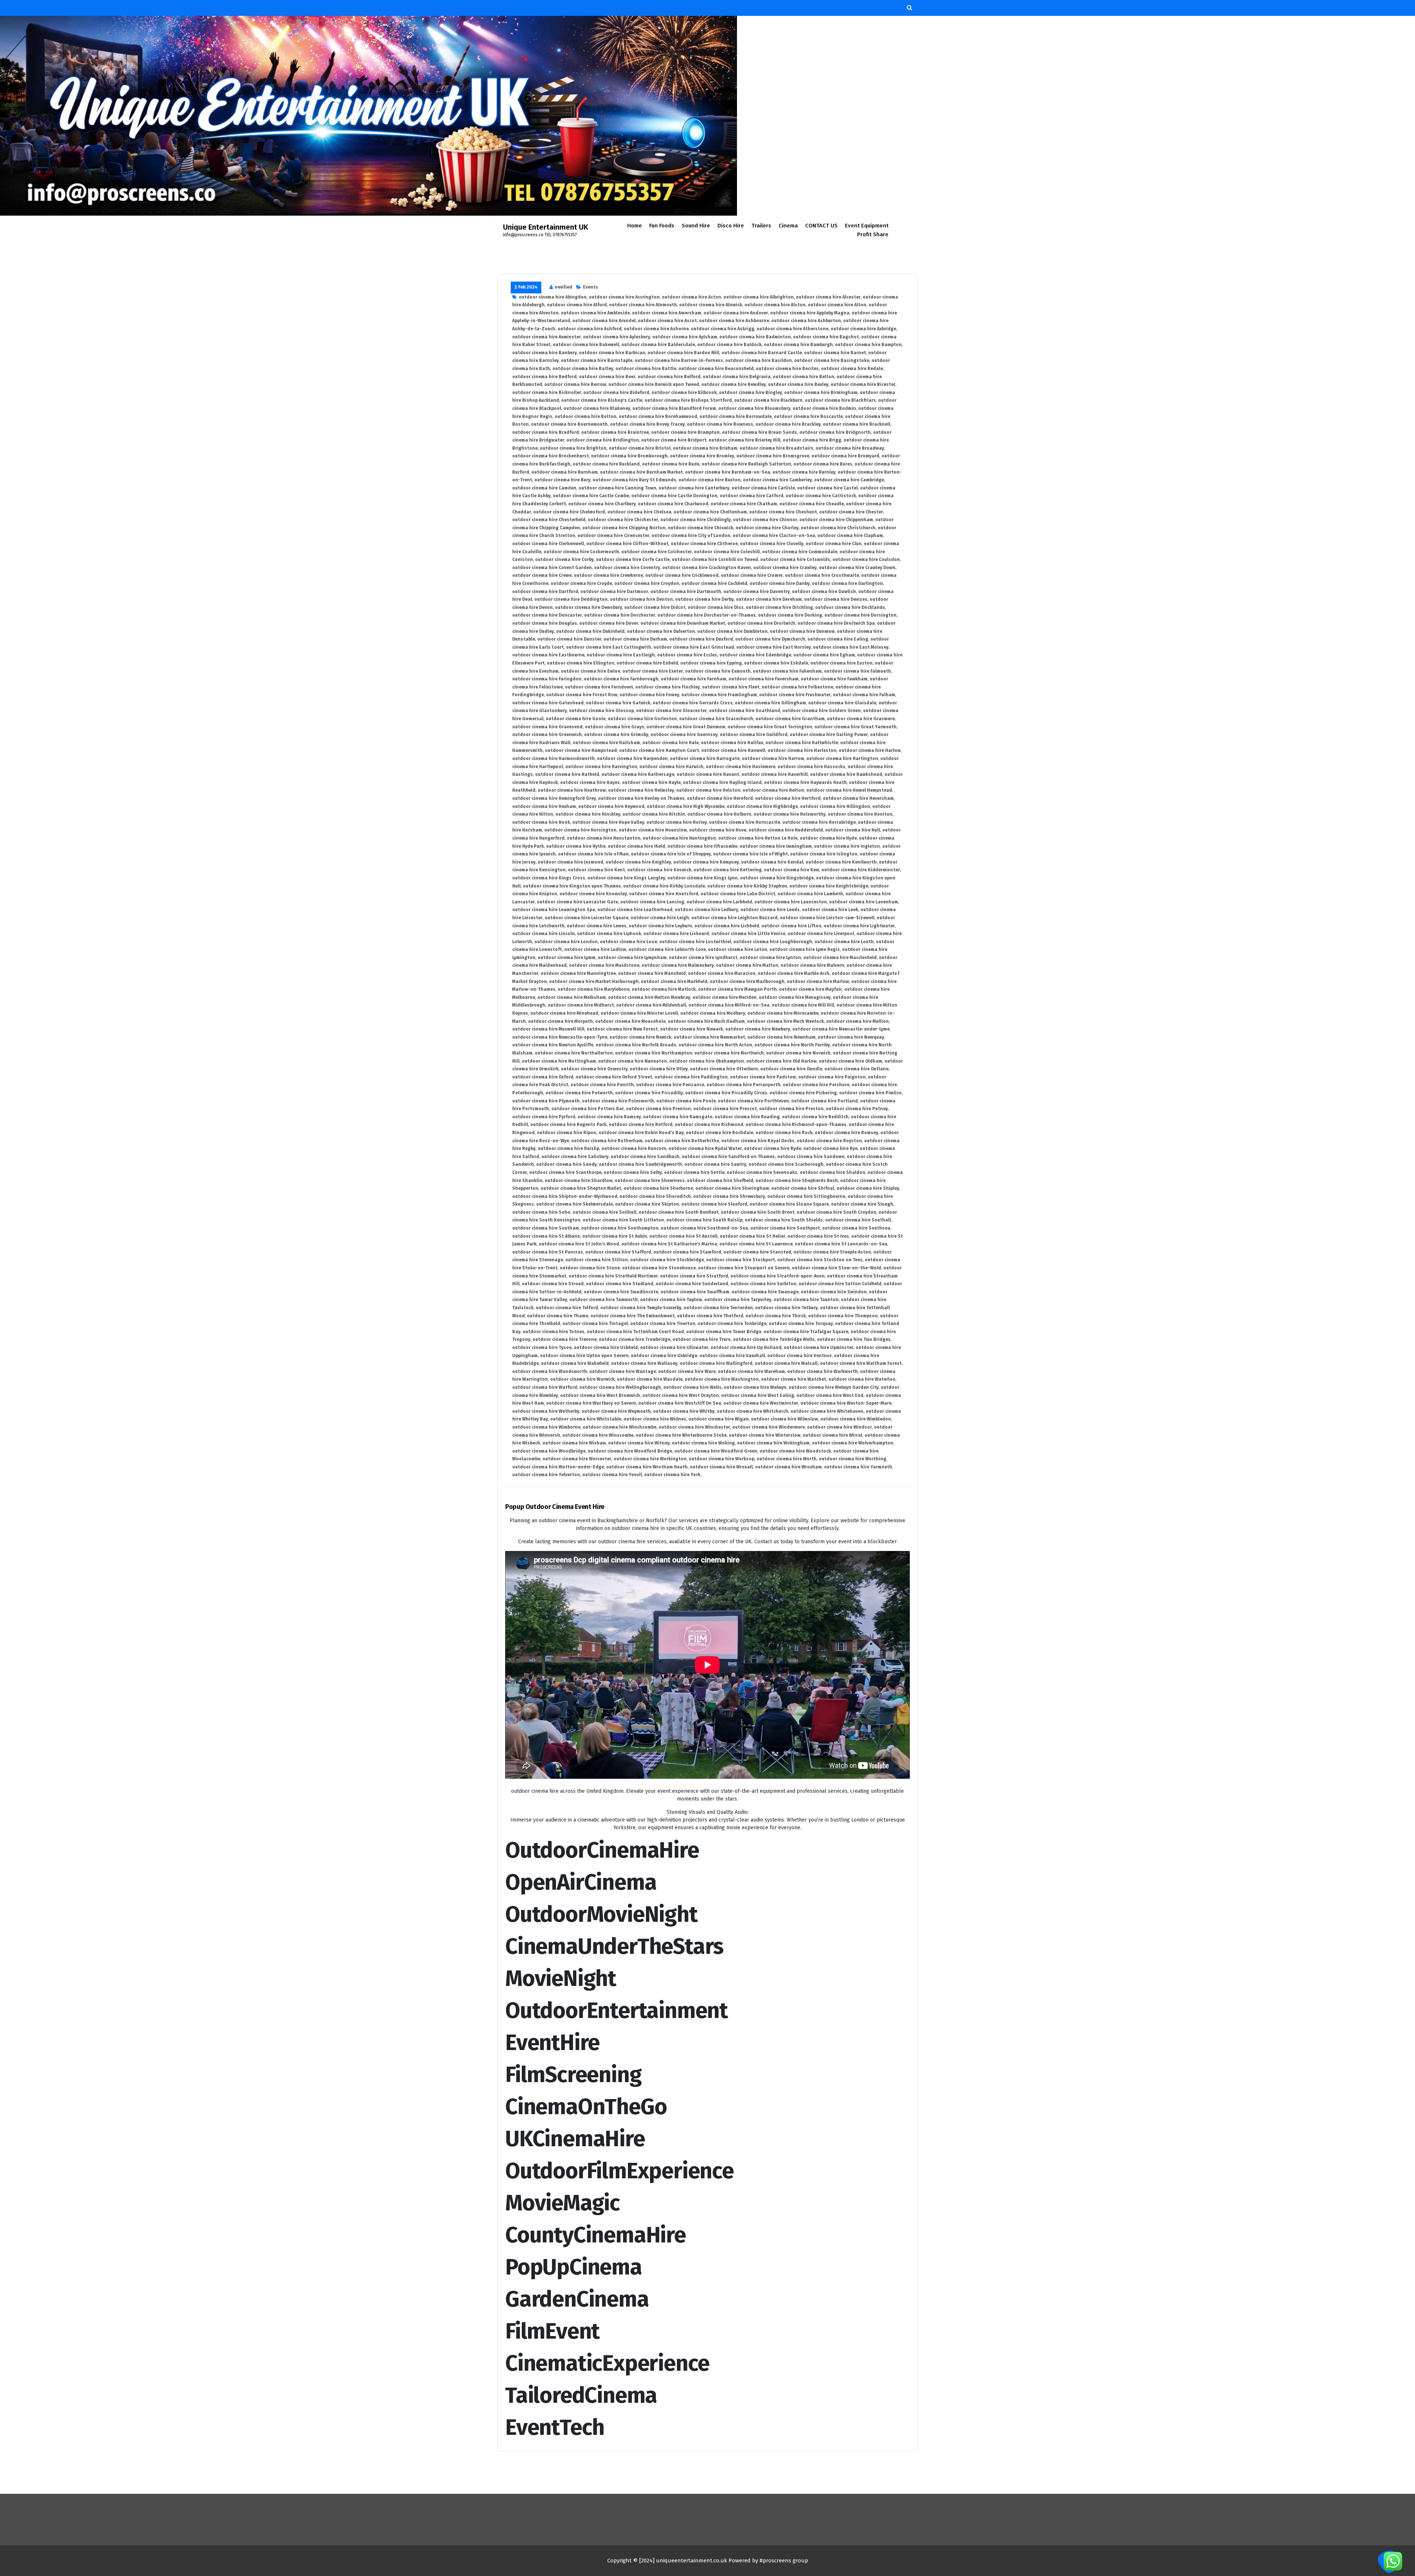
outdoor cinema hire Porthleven (753, 1101)
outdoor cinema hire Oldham (850, 1061)
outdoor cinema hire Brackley (788, 424)
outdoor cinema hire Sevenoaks (762, 1172)
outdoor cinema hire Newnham (781, 1037)
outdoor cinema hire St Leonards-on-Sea (841, 1244)
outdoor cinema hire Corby (564, 560)
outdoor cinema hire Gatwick (618, 703)
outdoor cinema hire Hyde (828, 838)
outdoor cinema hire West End (830, 1395)
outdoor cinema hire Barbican (612, 353)
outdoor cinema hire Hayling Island (722, 782)
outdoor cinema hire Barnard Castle (762, 353)
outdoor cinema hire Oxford (543, 1077)
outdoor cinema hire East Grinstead (694, 647)
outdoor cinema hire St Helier (752, 1236)
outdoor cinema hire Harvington (601, 767)
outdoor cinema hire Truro (702, 1339)
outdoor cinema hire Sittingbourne (806, 1196)
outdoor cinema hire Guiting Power (829, 735)
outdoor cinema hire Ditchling (779, 607)
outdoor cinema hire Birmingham (821, 393)
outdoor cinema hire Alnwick (711, 305)
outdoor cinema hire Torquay (801, 1324)
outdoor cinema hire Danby (780, 583)
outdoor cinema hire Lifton (791, 926)
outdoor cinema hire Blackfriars (840, 400)
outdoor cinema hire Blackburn (768, 400)
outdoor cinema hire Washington (722, 1379)
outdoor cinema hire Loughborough (773, 942)
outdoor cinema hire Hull (853, 830)
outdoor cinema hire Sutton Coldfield (840, 1284)
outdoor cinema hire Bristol (640, 448)
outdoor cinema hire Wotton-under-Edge (558, 1467)
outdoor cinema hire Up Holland (746, 1348)
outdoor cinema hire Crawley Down (857, 568)
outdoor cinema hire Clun (834, 544)
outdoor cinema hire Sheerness (650, 1181)
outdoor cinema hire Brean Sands (759, 432)
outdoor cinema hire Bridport (674, 440)
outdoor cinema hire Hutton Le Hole (758, 838)
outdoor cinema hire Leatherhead (635, 910)
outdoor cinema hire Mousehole (630, 1021)
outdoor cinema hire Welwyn (755, 1387)
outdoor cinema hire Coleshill (727, 552)
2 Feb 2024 (526, 287)
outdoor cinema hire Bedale (852, 369)
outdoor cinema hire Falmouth (857, 671)
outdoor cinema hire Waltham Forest (861, 1363)
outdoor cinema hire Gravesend (547, 727)
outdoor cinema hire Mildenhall (651, 1005)
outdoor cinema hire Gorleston (642, 719)
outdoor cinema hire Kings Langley (626, 878)
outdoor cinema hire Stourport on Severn (744, 1268)
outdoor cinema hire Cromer (752, 575)
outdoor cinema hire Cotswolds (795, 560)
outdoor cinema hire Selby (633, 1172)
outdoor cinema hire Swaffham (695, 1292)
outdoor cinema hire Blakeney (597, 408)
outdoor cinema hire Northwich (729, 1053)
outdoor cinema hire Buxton (710, 480)
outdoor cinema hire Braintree (615, 432)
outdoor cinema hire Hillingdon (835, 806)
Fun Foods (662, 226)
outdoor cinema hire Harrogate (705, 759)
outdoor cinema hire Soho (541, 1212)
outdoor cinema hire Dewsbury (588, 607)
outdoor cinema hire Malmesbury (678, 965)
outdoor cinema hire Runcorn (634, 1148)
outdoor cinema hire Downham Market (683, 623)
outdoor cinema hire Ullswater (674, 1348)
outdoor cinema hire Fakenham (787, 671)
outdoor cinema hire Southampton (620, 1228)
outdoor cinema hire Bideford (616, 393)
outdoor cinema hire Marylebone (593, 989)
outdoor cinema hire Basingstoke (832, 360)
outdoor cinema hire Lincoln (544, 934)
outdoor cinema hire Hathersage (638, 774)
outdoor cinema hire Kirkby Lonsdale (664, 886)
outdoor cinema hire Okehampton (707, 1061)
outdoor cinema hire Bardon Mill (683, 353)
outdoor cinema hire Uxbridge (664, 1356)
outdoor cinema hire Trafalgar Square (806, 1332)
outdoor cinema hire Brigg (812, 440)
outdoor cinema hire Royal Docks (758, 1141)
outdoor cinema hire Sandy (566, 1164)
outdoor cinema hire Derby (704, 599)
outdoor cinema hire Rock (784, 1133)
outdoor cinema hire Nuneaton (633, 1061)
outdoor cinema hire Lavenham (864, 902)
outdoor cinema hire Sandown (811, 1157)
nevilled (563, 287)
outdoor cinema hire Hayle (651, 782)
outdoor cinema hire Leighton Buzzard (734, 918)
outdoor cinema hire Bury (562, 480)
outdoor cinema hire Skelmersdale (574, 1204)
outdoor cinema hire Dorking (790, 615)
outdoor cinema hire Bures (823, 464)
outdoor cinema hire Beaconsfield (716, 369)
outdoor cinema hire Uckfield (606, 1348)
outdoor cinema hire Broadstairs (776, 448)
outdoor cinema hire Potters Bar (588, 1109)
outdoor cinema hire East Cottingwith (609, 647)
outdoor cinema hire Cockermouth (581, 552)
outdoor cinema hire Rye (830, 1148)
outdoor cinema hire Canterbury (694, 488)
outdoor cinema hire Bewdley (733, 384)
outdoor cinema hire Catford (752, 496)
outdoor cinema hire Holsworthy (789, 814)
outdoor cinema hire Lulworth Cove (667, 949)
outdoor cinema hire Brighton (573, 448)
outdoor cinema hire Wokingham (773, 1443)
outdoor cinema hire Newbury (758, 1029)
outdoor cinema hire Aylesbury (616, 337)
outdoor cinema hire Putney (857, 1109)
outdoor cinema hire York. (673, 1475)
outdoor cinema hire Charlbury (602, 504)
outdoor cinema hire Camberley (777, 480)
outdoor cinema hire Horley (677, 822)
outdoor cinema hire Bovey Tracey (647, 424)
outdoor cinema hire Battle (646, 369)
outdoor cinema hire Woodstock (795, 1451)
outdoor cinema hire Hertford (788, 798)
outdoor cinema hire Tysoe (542, 1348)
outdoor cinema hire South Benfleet (679, 1212)
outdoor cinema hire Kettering (728, 870)
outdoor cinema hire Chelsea (639, 512)
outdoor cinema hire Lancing (652, 902)
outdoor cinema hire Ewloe (591, 671)
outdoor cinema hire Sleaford (714, 1204)
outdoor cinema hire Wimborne (546, 1427)
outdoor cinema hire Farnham (693, 679)
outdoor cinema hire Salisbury (575, 1157)
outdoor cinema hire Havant (708, 774)
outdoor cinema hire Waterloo (862, 1379)
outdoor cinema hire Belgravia (737, 377)
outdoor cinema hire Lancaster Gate (577, 902)
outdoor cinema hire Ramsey (609, 1117)
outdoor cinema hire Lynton (770, 958)
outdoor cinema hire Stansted (757, 1252)
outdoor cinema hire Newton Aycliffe (553, 1045)
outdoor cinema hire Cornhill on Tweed (715, 560)
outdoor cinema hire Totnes (553, 1332)
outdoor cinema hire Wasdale (650, 1379)
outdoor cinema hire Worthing (853, 1459)
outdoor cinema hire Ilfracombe (702, 846)
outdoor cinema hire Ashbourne (734, 321)
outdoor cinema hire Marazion (722, 973)
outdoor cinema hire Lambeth (810, 894)
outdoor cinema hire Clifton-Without (627, 544)
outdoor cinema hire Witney (639, 1443)
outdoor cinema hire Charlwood (673, 504)
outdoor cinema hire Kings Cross (549, 878)
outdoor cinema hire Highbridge (762, 806)
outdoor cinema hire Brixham (705, 448)
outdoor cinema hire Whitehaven (827, 1411)
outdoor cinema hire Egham (824, 655)
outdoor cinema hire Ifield (636, 846)
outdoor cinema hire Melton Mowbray (649, 997)
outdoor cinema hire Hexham (544, 806)
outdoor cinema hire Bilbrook (684, 393)
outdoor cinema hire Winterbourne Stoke (681, 1435)
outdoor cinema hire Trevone (565, 1339)
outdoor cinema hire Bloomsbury (754, 408)
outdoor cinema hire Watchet (794, 1379)
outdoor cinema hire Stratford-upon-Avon (778, 1276)
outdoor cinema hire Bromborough (629, 456)
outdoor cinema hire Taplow (671, 1300)
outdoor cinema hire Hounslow (653, 830)
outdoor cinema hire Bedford (544, 377)
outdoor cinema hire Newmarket (709, 1037)
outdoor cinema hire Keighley (638, 862)
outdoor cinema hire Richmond (709, 1125)
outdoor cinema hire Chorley (767, 528)
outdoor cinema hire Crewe (542, 575)
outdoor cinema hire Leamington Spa (554, 910)
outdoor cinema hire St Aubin (615, 1236)
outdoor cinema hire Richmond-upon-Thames (796, 1125)
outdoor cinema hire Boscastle (808, 416)
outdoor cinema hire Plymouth (546, 1101)
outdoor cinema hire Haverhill (775, 774)
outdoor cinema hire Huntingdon (679, 838)
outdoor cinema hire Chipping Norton (624, 528)
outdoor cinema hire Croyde (581, 583)
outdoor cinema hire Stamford (687, 1252)
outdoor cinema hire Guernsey (684, 735)
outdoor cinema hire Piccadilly (649, 1093)
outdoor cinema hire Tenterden (718, 1308)
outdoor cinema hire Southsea (856, 1228)
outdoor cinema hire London (566, 942)
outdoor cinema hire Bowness (720, 424)
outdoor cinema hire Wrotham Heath (647, 1467)
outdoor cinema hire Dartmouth (686, 592)
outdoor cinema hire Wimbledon (856, 1419)
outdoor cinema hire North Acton (715, 1045)
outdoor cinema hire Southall (858, 1220)
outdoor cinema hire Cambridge (849, 480)
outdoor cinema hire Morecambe (783, 1013)
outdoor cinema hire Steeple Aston (832, 1252)
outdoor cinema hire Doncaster (547, 615)
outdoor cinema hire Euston (841, 663)
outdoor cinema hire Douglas (545, 623)
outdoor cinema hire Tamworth (604, 1300)
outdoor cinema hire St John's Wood (579, 1244)
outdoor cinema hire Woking (703, 1443)
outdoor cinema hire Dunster (569, 639)
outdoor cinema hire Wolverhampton (853, 1443)
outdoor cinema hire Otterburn (724, 1069)
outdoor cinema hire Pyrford (544, 1117)
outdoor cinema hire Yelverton (546, 1475)
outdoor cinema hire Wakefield (575, 1363)
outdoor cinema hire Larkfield (719, 902)
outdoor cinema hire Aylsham (685, 337)
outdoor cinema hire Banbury (544, 353)
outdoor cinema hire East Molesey (851, 647)
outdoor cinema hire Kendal (772, 862)
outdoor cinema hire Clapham (850, 536)
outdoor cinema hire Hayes (590, 782)
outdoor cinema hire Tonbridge (732, 1324)
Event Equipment (867, 226)
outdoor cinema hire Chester (851, 512)
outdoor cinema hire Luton (738, 949)
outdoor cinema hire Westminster (761, 1403)
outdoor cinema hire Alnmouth (643, 305)
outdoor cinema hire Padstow (763, 1077)
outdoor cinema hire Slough (862, 1204)
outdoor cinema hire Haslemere (740, 767)
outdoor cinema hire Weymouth (616, 1411)
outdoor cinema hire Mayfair (810, 989)
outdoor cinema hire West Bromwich (600, 1395)
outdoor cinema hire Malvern (812, 965)
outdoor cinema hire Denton (641, 599)
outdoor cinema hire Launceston (791, 902)
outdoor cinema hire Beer (607, 377)
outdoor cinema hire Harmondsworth (553, 759)
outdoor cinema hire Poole (686, 1101)
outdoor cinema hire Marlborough (747, 982)
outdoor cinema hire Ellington (581, 663)
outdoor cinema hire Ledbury (706, 910)
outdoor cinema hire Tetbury (786, 1308)
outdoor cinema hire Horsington (580, 830)
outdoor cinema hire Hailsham (606, 743)
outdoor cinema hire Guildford (754, 735)
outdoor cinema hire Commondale (800, 552)
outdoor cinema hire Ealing (838, 639)
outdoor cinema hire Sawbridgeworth (640, 1164)
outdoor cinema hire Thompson (843, 1316)
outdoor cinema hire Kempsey (706, 862)
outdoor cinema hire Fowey (649, 695)
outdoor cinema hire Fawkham (834, 679)
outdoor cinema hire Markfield (674, 982)
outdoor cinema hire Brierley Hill (745, 440)
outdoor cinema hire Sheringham (732, 1188)
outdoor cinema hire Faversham (764, 679)
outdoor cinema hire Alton (837, 305)
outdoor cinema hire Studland (620, 1284)
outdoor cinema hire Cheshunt (783, 512)
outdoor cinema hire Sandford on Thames (728, 1157)
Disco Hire (731, 226)
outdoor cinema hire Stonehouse (659, 1268)
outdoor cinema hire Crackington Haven (707, 568)
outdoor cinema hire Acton (691, 297)
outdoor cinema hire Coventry (627, 568)
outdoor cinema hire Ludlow (595, 949)
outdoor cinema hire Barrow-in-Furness (679, 360)
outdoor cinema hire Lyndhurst (703, 958)
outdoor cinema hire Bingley (750, 393)
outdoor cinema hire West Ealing (758, 1395)
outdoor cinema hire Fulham (864, 695)
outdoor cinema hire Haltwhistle (802, 743)
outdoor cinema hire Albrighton (759, 297)
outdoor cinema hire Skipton (647, 1204)
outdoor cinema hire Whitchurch (752, 1411)
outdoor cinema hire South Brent (758, 1212)
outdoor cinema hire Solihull (605, 1212)
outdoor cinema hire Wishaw (574, 1443)
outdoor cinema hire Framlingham (719, 695)
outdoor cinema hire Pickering (803, 1093)
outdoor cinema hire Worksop (722, 1459)
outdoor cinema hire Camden (544, 488)
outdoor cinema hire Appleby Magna (810, 313)
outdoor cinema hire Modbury (713, 1013)
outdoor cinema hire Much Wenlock (785, 1021)
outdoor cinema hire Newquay (851, 1037)
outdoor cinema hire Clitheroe (704, 544)
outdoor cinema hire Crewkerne (608, 575)
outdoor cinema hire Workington (650, 1459)
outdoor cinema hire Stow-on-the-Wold (836, 1268)
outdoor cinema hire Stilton (597, 1260)
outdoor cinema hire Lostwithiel (695, 942)
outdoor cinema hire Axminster (546, 337)
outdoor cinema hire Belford (669, 377)
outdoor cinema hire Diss (716, 607)
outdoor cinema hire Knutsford (664, 894)
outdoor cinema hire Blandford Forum (674, 408)
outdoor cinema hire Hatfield (567, 774)
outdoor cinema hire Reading (747, 1117)
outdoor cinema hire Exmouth (718, 671)
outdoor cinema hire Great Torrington (770, 727)
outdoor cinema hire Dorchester (620, 615)
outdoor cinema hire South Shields (784, 1220)
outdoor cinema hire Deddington (571, 599)
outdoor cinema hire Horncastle (745, 822)
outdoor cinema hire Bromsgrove (773, 456)
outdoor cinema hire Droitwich (761, 623)
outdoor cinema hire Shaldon (832, 1172)
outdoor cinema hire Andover (736, 313)
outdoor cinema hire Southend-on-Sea (704, 1228)
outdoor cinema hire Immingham (776, 846)
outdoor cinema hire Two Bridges (854, 1339)
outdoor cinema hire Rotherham (607, 1141)
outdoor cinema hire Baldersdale (658, 345)
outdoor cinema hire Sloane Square (789, 1204)
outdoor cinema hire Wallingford (716, 1363)
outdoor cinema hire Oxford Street (614, 1077)
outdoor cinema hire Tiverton (663, 1324)
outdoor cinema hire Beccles (787, 369)
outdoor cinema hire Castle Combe (591, 496)
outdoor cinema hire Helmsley (641, 790)
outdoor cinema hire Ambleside (595, 313)
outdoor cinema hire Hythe (576, 846)
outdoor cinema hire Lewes (597, 926)
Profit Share (873, 234)
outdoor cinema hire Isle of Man (593, 854)
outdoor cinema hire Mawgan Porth (737, 989)
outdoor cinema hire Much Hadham (706, 1021)
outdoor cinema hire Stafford (618, 1252)
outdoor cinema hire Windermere (768, 1427)
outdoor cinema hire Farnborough (621, 679)
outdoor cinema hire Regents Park (568, 1125)
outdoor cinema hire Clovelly (772, 544)
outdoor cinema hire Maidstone (604, 965)
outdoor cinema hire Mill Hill (803, 1005)
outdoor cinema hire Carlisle (763, 488)
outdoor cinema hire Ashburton (806, 321)
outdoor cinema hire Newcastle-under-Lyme (841, 1029)
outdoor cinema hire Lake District (738, 894)
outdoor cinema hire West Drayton (681, 1395)
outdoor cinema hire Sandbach (645, 1157)
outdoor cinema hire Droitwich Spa (836, 623)
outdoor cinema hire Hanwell (733, 750)
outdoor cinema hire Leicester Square (586, 918)
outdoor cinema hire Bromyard (845, 456)
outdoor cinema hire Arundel (604, 321)
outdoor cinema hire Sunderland (692, 1284)
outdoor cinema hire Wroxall (721, 1467)
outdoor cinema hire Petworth (579, 1093)
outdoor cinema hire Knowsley (593, 894)
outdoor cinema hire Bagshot (826, 337)
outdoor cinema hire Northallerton (574, 1053)
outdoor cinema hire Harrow (773, 759)
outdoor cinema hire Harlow (870, 750)
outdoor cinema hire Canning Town (617, 488)
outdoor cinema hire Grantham (790, 719)
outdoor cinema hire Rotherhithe (682, 1141)
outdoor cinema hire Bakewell (586, 345)
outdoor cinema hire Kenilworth (841, 862)
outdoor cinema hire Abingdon (553, 297)
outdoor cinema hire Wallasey (644, 1363)
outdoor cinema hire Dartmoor (614, 592)
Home (635, 226)
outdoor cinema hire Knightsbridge (829, 886)
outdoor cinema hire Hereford (720, 798)
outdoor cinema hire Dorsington (860, 615)
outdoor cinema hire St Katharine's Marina (669, 1244)
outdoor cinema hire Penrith (602, 1085)
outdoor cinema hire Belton (803, 377)
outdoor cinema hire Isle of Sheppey (671, 854)
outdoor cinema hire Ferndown (599, 687)
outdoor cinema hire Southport (785, 1228)
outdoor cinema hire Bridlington (603, 440)
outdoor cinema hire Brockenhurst (551, 456)
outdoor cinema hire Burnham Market (641, 472)
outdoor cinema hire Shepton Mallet (581, 1188)
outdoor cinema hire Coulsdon (866, 560)
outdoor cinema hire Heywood (611, 806)
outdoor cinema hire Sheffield (720, 1181)
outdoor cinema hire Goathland (745, 711)
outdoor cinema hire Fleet (731, 687)
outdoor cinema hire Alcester (828, 297)
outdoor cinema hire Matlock (664, 989)
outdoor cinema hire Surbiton (763, 1284)
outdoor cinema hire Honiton (860, 814)
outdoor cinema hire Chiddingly (696, 520)
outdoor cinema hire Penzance (670, 1085)
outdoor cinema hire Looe (628, 942)
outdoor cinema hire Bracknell (857, 424)
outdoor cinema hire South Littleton (623, 1220)
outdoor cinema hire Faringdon (547, 679)
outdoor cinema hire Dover (609, 623)
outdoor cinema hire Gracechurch (716, 719)
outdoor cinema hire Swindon (834, 1292)
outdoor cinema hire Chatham (744, 504)
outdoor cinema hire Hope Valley (608, 822)
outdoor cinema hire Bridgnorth (835, 432)
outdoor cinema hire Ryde (773, 1148)
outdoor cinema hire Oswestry (594, 1069)
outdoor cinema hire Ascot (667, 321)
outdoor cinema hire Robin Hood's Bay (641, 1133)
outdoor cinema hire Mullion (857, 1021)
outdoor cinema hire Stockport (740, 1260)
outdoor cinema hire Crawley (785, 568)
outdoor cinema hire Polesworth (618, 1101)
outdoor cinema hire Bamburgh (798, 345)
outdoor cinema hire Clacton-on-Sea (774, 536)
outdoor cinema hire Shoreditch (655, 1196)
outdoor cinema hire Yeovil (612, 1475)
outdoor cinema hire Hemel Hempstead (849, 790)
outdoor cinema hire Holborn (719, 814)
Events (591, 287)
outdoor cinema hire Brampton (685, 432)
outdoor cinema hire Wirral (832, 1435)
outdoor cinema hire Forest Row (582, 695)
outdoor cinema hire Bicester (863, 384)
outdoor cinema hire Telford (567, 1308)
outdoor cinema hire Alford (577, 305)
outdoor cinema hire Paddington (691, 1077)
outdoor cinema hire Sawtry (715, 1164)
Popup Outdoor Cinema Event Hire (555, 1507)
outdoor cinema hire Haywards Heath (805, 782)
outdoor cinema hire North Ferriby (792, 1045)
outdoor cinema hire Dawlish (824, 592)
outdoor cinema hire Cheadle (812, 504)
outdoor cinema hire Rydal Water (705, 1148)
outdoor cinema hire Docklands (850, 607)
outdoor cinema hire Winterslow (765, 1435)
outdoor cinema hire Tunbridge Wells (774, 1339)
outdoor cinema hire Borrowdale (736, 416)
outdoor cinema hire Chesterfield (549, 520)
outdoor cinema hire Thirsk (776, 1316)
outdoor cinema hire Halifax (732, 743)
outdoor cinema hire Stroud (553, 1284)
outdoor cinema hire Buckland (606, 464)
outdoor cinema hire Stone (590, 1268)
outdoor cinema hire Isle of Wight (750, 854)
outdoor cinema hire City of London (691, 536)
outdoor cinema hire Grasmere (861, 719)
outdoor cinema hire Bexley (798, 384)
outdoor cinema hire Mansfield (652, 973)
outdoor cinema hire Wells (692, 1387)
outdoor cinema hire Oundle (791, 1069)
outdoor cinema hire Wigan (719, 1419)
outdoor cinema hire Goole (576, 719)
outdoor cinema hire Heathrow (572, 790)
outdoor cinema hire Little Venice (748, 934)
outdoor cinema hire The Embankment (633, 1316)
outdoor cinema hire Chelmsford (569, 512)
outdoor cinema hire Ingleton (847, 846)
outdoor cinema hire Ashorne (656, 329)
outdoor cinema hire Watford (545, 1387)
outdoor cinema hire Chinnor (765, 520)
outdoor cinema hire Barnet (835, 353)
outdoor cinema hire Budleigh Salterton (746, 464)
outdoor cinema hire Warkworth (822, 1371)
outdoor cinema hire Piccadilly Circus (726, 1093)
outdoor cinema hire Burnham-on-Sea (728, 472)
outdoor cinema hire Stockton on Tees (820, 1260)
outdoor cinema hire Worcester (577, 1459)
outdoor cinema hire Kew (792, 870)
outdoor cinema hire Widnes (655, 1419)
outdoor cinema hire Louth (844, 942)
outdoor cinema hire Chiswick (700, 528)
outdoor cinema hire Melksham (572, 997)
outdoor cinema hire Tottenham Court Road (635, 1332)
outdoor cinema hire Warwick (582, 1379)
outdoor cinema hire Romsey (846, 1133)
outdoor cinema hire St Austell (683, 1236)
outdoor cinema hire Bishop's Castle (602, 400)
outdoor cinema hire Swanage (765, 1292)
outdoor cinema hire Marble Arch (794, 973)
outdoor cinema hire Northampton (654, 1053)
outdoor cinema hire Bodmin (824, 408)
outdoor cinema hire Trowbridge (635, 1339)
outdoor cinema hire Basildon (759, 360)
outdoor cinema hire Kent (596, 870)
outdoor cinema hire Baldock (729, 345)
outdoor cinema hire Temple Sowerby (641, 1308)
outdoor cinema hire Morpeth (560, 1021)
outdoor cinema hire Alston (775, 305)
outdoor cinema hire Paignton (832, 1077)
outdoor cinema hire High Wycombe (686, 806)
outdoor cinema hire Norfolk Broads (636, 1045)
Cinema (788, 226)
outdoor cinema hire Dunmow (802, 631)
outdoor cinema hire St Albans (546, 1236)
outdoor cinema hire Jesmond (570, 862)
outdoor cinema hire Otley (659, 1069)
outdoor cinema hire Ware (687, 1371)
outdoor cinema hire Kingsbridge (777, 878)
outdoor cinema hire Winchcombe (619, 1427)
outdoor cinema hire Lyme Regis (805, 949)
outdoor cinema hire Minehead (564, 1013)
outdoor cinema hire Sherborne (658, 1188)
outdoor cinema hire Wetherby (546, 1411)
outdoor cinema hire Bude (671, 464)
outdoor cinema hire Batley (583, 369)
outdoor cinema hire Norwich (798, 1053)
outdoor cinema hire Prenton (658, 1109)
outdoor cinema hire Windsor (839, 1427)
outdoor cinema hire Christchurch (838, 528)
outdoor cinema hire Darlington (847, 583)
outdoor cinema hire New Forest (622, 1029)
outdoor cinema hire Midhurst (581, 1005)
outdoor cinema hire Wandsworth (550, 1371)
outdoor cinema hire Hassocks (811, 767)
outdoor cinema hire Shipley (868, 1188)
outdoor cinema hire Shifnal (803, 1188)
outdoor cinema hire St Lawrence (756, 1244)
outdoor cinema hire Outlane (856, 1069)
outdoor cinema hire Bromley (702, 456)
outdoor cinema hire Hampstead (581, 750)
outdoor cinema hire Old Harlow (781, 1061)
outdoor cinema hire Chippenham (836, 520)
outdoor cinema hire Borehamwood (658, 416)
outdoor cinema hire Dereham (769, 599)
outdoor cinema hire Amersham (667, 313)
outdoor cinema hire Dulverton (661, 631)
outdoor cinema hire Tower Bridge (724, 1332)
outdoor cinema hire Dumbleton (732, 631)
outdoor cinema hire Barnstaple (597, 360)
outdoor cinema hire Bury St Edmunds (634, 480)
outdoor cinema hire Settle (694, 1172)
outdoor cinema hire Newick (640, 1037)
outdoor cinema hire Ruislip (568, 1148)
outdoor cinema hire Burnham (565, 472)
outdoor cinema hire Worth (787, 1459)
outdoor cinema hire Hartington (842, 759)
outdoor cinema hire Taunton (806, 1300)
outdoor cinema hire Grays (614, 727)
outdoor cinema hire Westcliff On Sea (680, 1403)
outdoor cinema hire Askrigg (723, 329)
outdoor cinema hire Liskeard (676, 934)
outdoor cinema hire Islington (824, 854)
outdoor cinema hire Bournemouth (569, 424)
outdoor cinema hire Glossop (601, 711)
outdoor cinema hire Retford (641, 1125)
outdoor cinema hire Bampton (868, 345)
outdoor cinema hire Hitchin (654, 814)
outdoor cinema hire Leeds (770, 910)
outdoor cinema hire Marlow (818, 982)
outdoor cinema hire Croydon (647, 583)
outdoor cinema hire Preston (791, 1109)
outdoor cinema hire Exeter (653, 671)
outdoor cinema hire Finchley (668, 687)
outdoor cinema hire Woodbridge (549, 1451)
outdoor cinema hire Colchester (656, 552)
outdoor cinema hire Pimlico (870, 1093)
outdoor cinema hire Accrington (624, 297)
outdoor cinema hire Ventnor (799, 1356)
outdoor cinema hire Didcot (655, 607)
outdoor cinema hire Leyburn (660, 926)
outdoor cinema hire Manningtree (578, 973)
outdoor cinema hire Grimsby (616, 735)
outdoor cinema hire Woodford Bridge (630, 1451)
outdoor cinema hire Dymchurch (770, 639)
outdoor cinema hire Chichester (623, 520)
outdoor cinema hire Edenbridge (755, 655)
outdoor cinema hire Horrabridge (819, 822)
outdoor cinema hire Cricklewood (682, 575)
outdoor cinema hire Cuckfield (714, 583)
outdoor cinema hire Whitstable (586, 1419)
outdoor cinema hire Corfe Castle (633, 560)
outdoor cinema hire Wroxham (788, 1467)
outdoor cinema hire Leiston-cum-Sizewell (827, 918)
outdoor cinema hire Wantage (623, 1371)
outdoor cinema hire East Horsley (773, 647)
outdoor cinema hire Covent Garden (552, 568)
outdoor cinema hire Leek (830, 910)
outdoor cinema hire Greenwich (547, 735)
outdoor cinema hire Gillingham (770, 703)
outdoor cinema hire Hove (718, 830)
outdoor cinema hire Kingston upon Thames (572, 886)
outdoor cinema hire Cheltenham (710, 512)
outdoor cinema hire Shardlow (579, 1181)
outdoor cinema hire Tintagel (595, 1324)
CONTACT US (821, 226)
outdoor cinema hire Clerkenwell (548, 544)
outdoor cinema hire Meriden (724, 997)
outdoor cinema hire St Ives (818, 1236)
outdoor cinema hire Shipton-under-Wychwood (565, 1196)
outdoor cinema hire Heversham (858, 798)
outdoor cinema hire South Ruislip (704, 1220)
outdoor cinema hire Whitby (684, 1411)
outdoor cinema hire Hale (670, 743)
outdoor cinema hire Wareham (751, 1371)
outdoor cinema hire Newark (691, 1029)
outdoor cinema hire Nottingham (559, 1061)
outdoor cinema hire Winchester (694, 1427)
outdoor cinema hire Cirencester (613, 536)
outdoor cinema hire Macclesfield (840, 958)
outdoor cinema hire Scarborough (786, 1164)
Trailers (761, 226)
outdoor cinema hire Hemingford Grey (554, 798)
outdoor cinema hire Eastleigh (621, 655)
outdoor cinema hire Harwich (671, 767)
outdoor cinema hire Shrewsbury (729, 1196)
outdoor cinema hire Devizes (836, 599)
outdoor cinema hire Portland (824, 1101)
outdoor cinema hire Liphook (609, 934)
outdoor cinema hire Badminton (755, 337)
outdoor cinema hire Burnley (804, 472)
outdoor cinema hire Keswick (659, 870)
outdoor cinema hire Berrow (575, 384)
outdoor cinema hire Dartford (545, 592)
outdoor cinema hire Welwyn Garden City (834, 1387)
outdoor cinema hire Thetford (710, 1316)
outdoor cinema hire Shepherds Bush (797, 1181)
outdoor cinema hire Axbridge (863, 329)
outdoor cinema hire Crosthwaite (822, 575)
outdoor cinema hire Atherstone (792, 329)
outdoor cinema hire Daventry (757, 592)
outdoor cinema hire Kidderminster (861, 870)
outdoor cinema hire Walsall (786, 1363)
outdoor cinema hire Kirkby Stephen (747, 886)
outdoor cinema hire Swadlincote (621, 1292)
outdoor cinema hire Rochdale (719, 1133)
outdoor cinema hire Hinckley (588, 814)
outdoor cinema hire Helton (773, 790)
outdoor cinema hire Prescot (725, 1109)
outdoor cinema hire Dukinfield (590, 631)
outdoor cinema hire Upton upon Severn (584, 1356)
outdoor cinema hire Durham (635, 639)
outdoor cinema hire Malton (747, 965)
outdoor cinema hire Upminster (819, 1348)
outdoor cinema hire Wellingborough (620, 1387)
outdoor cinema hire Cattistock (821, 496)
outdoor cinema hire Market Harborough (594, 982)
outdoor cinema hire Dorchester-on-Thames (707, 615)
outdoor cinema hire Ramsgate (678, 1117)
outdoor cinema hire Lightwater (859, 926)
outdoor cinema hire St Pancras (548, 1252)
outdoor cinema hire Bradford (546, 432)
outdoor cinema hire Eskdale (776, 663)
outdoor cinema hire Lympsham (632, 958)
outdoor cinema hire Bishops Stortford (688, 400)
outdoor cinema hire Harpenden (632, 759)
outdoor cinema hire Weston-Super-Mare (846, 1403)
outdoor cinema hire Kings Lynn (703, 878)
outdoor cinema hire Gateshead (548, 703)
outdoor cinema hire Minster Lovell (639, 1013)
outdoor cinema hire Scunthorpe (565, 1172)
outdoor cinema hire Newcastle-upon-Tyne (560, 1037)
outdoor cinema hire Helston (708, 790)
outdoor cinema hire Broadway (850, 448)
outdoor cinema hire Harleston (802, 750)
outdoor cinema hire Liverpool (821, 934)
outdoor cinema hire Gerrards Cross (693, 703)
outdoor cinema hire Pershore (816, 1085)
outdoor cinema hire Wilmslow (785, 1419)
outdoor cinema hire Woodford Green (716, 1451)
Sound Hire (696, 226)
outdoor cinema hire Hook (541, 822)
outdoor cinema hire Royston (829, 1141)
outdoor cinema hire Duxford (701, 639)
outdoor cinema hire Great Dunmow (686, 727)
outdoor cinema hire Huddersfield (786, 830)
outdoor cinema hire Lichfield (727, 926)
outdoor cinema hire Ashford (590, 329)
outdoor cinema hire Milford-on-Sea (729, 1005)
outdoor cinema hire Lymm (567, 958)
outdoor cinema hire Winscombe (598, 1435)
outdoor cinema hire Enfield (647, 663)
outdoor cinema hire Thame (558, 1316)
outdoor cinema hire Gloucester (671, 711)
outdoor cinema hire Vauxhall (732, 1356)
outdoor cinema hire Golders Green (822, 711)
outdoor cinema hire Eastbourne (548, 655)
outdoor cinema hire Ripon (567, 1133)
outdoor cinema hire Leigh (660, 918)
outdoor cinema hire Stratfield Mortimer (613, 1276)
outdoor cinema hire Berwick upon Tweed (654, 384)
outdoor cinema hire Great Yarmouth (855, 727)
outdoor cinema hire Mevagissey (795, 997)
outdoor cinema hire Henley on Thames (641, 798)
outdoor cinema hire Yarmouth (858, 1467)
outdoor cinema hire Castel (827, 488)
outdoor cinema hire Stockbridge (667, 1260)
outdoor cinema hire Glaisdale (842, 703)
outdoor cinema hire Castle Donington (674, 496)
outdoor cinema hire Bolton (586, 416)
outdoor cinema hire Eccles (687, 655)
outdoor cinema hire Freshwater (795, 695)
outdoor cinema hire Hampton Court (659, 750)
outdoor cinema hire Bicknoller (547, 393)
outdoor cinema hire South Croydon (836, 1212)
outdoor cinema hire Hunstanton (604, 838)
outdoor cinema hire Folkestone (797, 687)
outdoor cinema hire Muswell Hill (548, 1029)
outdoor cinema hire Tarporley (738, 1300)
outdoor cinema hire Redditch (815, 1117)
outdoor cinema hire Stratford (694, 1276)
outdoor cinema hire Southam (546, 1228)
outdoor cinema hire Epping (711, 663)
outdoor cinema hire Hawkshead (846, 774)
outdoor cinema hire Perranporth (743, 1085)
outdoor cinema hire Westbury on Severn (591, 1403)
